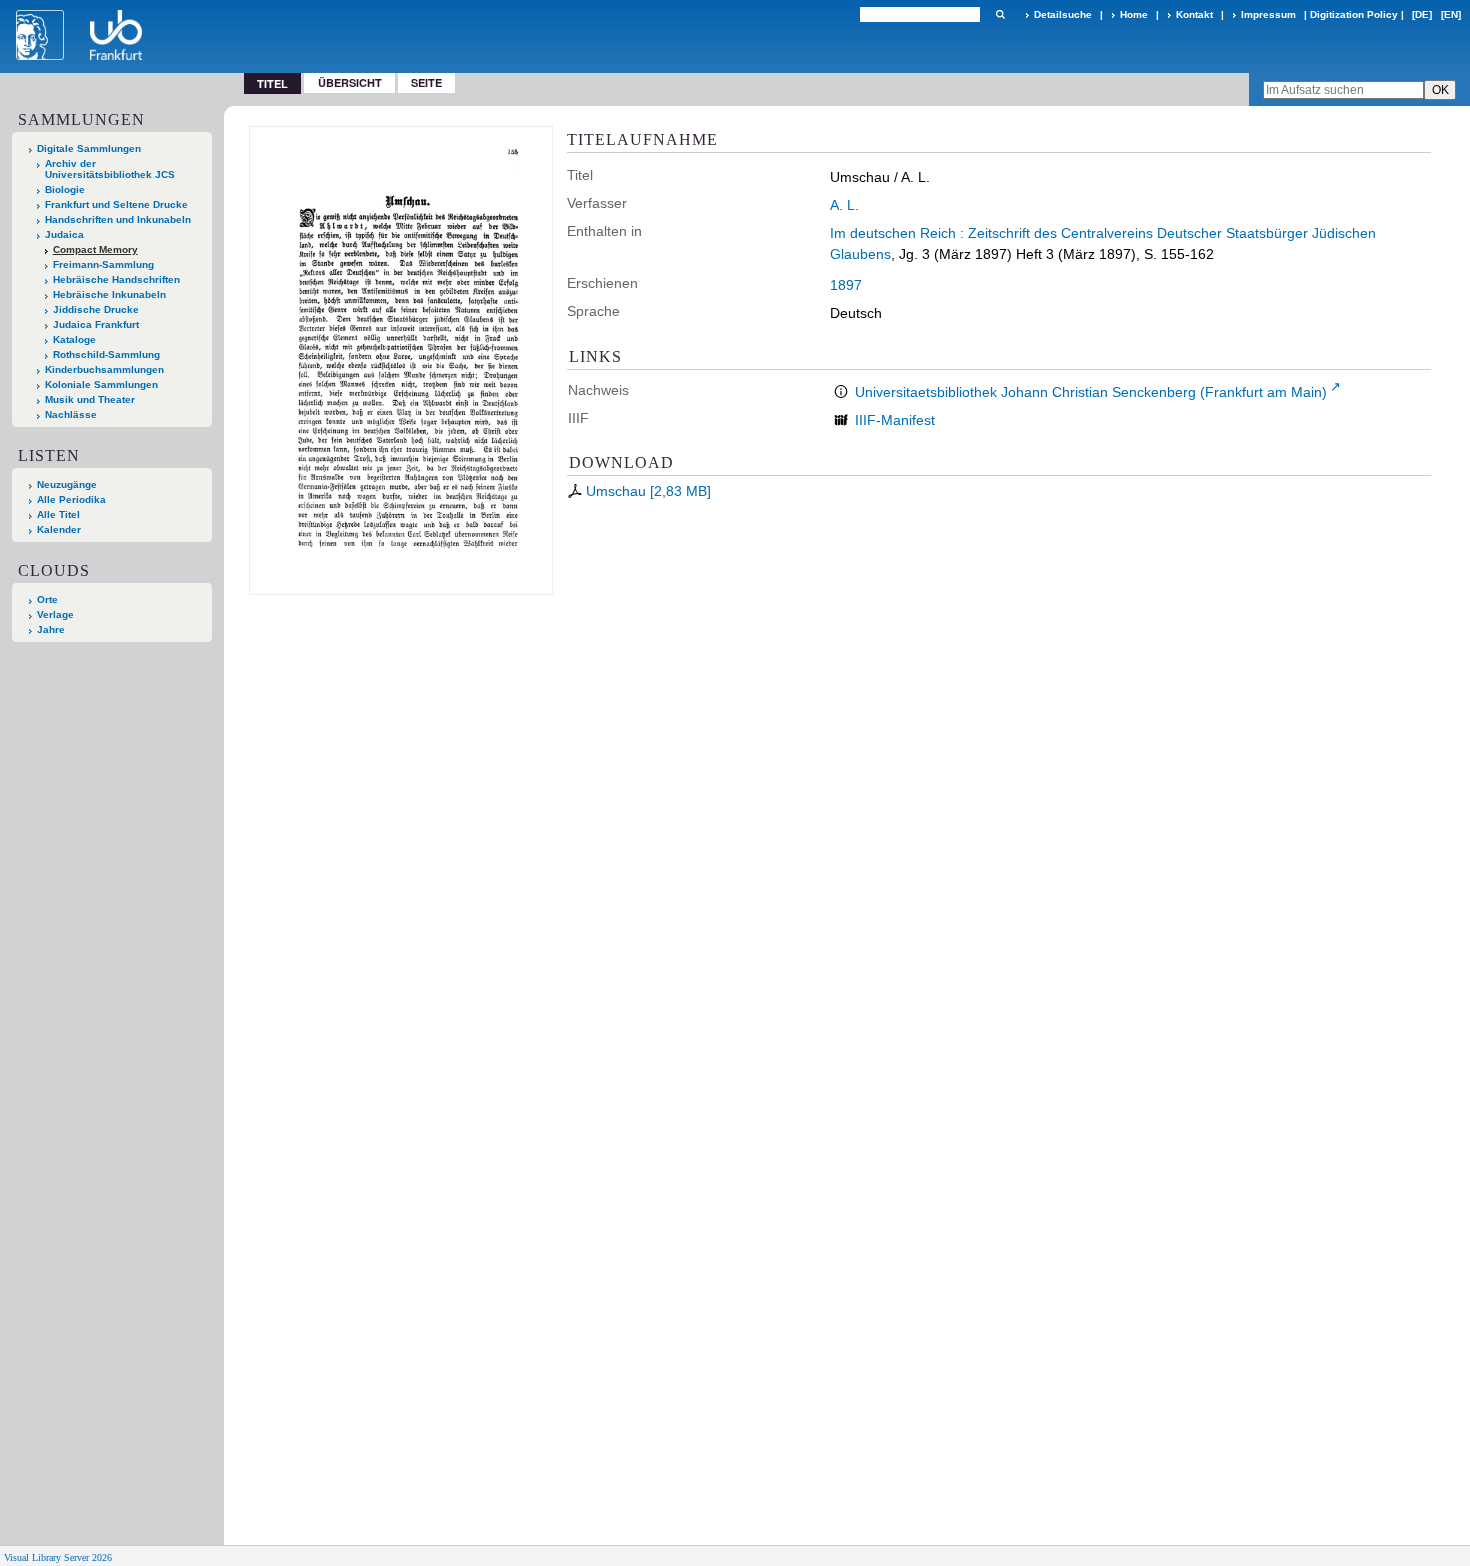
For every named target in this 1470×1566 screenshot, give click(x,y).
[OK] (1000, 14)
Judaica (64, 234)
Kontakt (1194, 14)
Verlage (55, 614)
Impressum (1268, 14)
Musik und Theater (90, 399)
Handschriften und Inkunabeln (118, 219)
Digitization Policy (1354, 14)
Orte (47, 599)
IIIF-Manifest (895, 420)
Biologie (65, 189)
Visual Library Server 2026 (58, 1557)
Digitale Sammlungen (89, 148)
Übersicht (350, 82)
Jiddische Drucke (96, 309)
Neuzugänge (67, 484)
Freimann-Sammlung (103, 264)
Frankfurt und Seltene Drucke (116, 204)
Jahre (51, 629)
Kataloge (74, 339)
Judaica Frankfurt (96, 324)
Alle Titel (58, 514)
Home (1134, 14)
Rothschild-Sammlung (106, 354)
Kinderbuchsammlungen (104, 369)
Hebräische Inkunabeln (109, 294)
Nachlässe (71, 414)
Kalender (59, 529)
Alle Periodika (71, 499)
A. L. (844, 205)
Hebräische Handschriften (116, 279)
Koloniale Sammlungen (101, 384)
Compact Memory (95, 249)
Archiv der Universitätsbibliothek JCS (110, 169)
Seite (426, 82)
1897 (846, 285)
